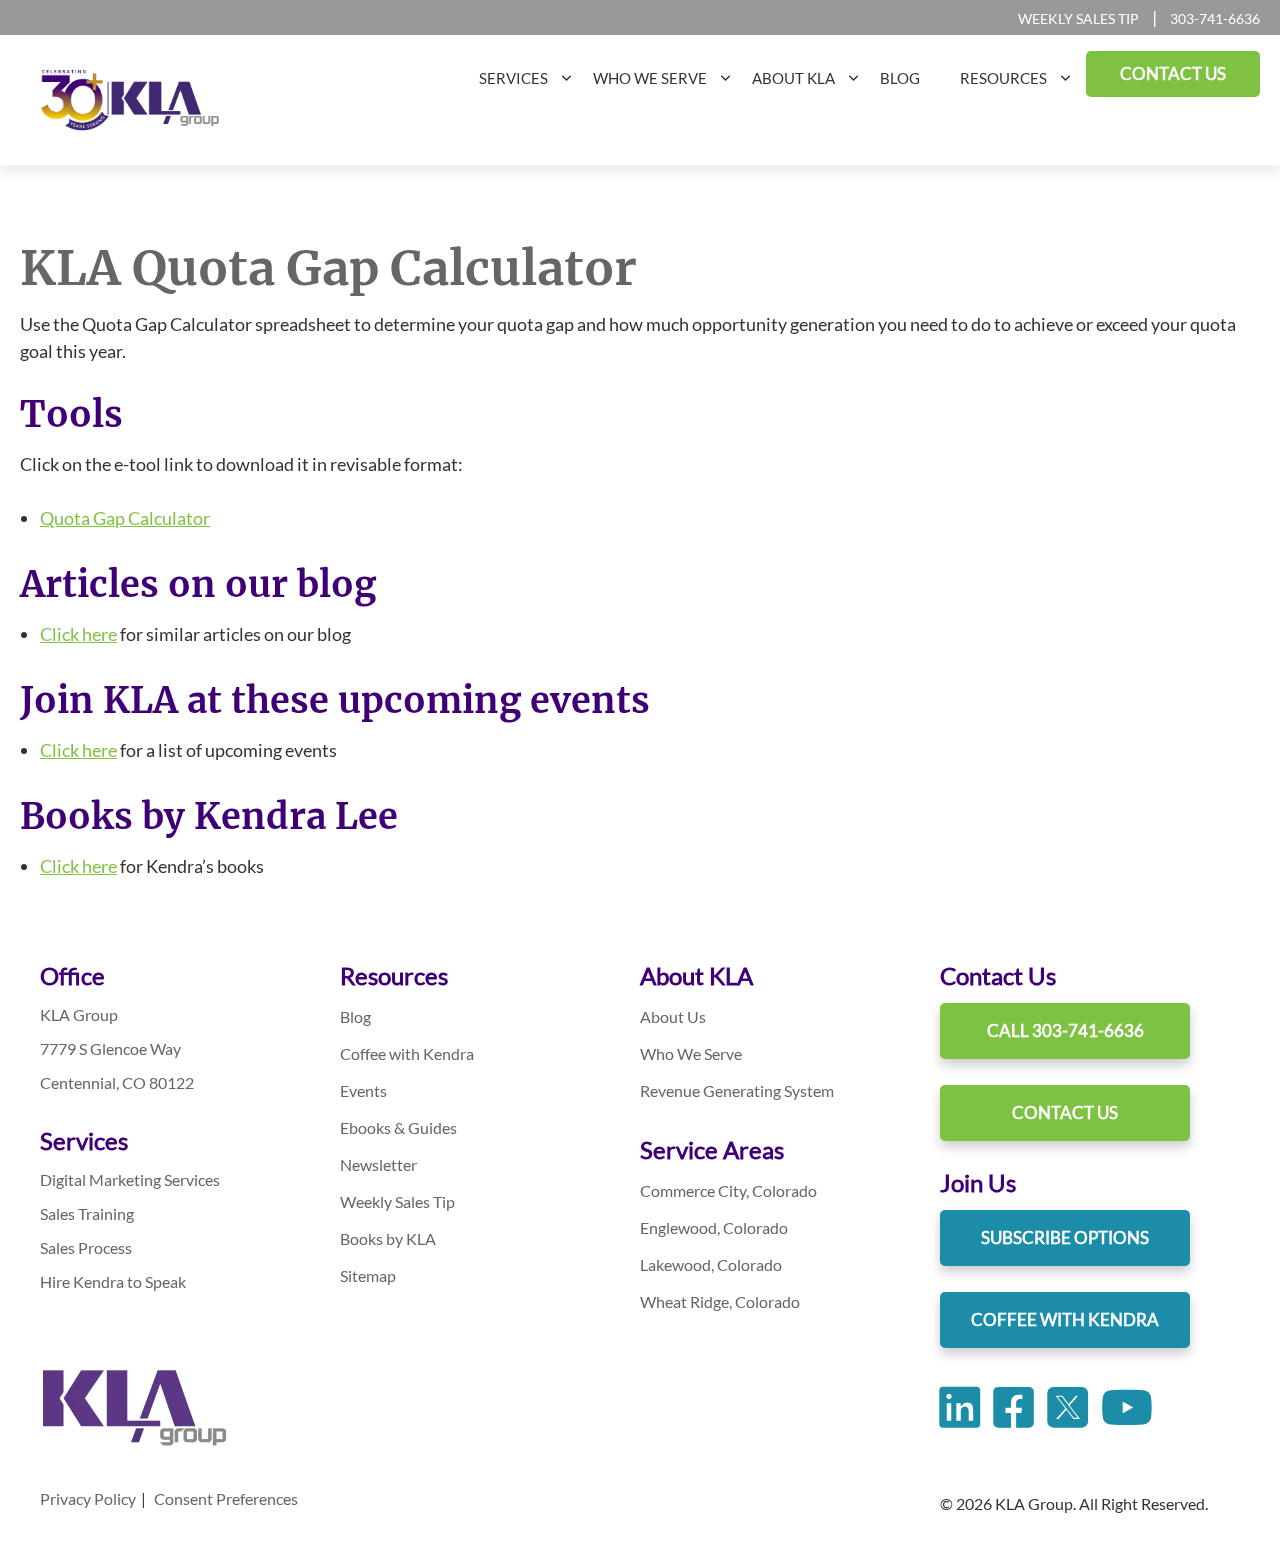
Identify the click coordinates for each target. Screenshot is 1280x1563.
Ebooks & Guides (398, 1127)
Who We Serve (691, 1053)
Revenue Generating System (737, 1090)
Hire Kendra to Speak (113, 1281)
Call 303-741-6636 (1065, 1030)
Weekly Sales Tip (1078, 18)
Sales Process (86, 1247)
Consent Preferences (226, 1498)
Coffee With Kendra (1065, 1319)
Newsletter (378, 1164)
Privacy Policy (88, 1498)
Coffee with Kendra (407, 1053)
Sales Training (87, 1213)
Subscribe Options (1065, 1237)
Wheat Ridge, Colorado (720, 1301)
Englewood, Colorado (714, 1227)
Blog (355, 1016)
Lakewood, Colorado (711, 1264)
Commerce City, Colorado (728, 1190)
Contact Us (1065, 1112)
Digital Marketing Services (130, 1179)
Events (363, 1090)
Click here (78, 634)
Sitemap (368, 1275)
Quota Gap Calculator (125, 518)
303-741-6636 (1215, 18)
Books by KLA (388, 1238)
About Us (673, 1016)
